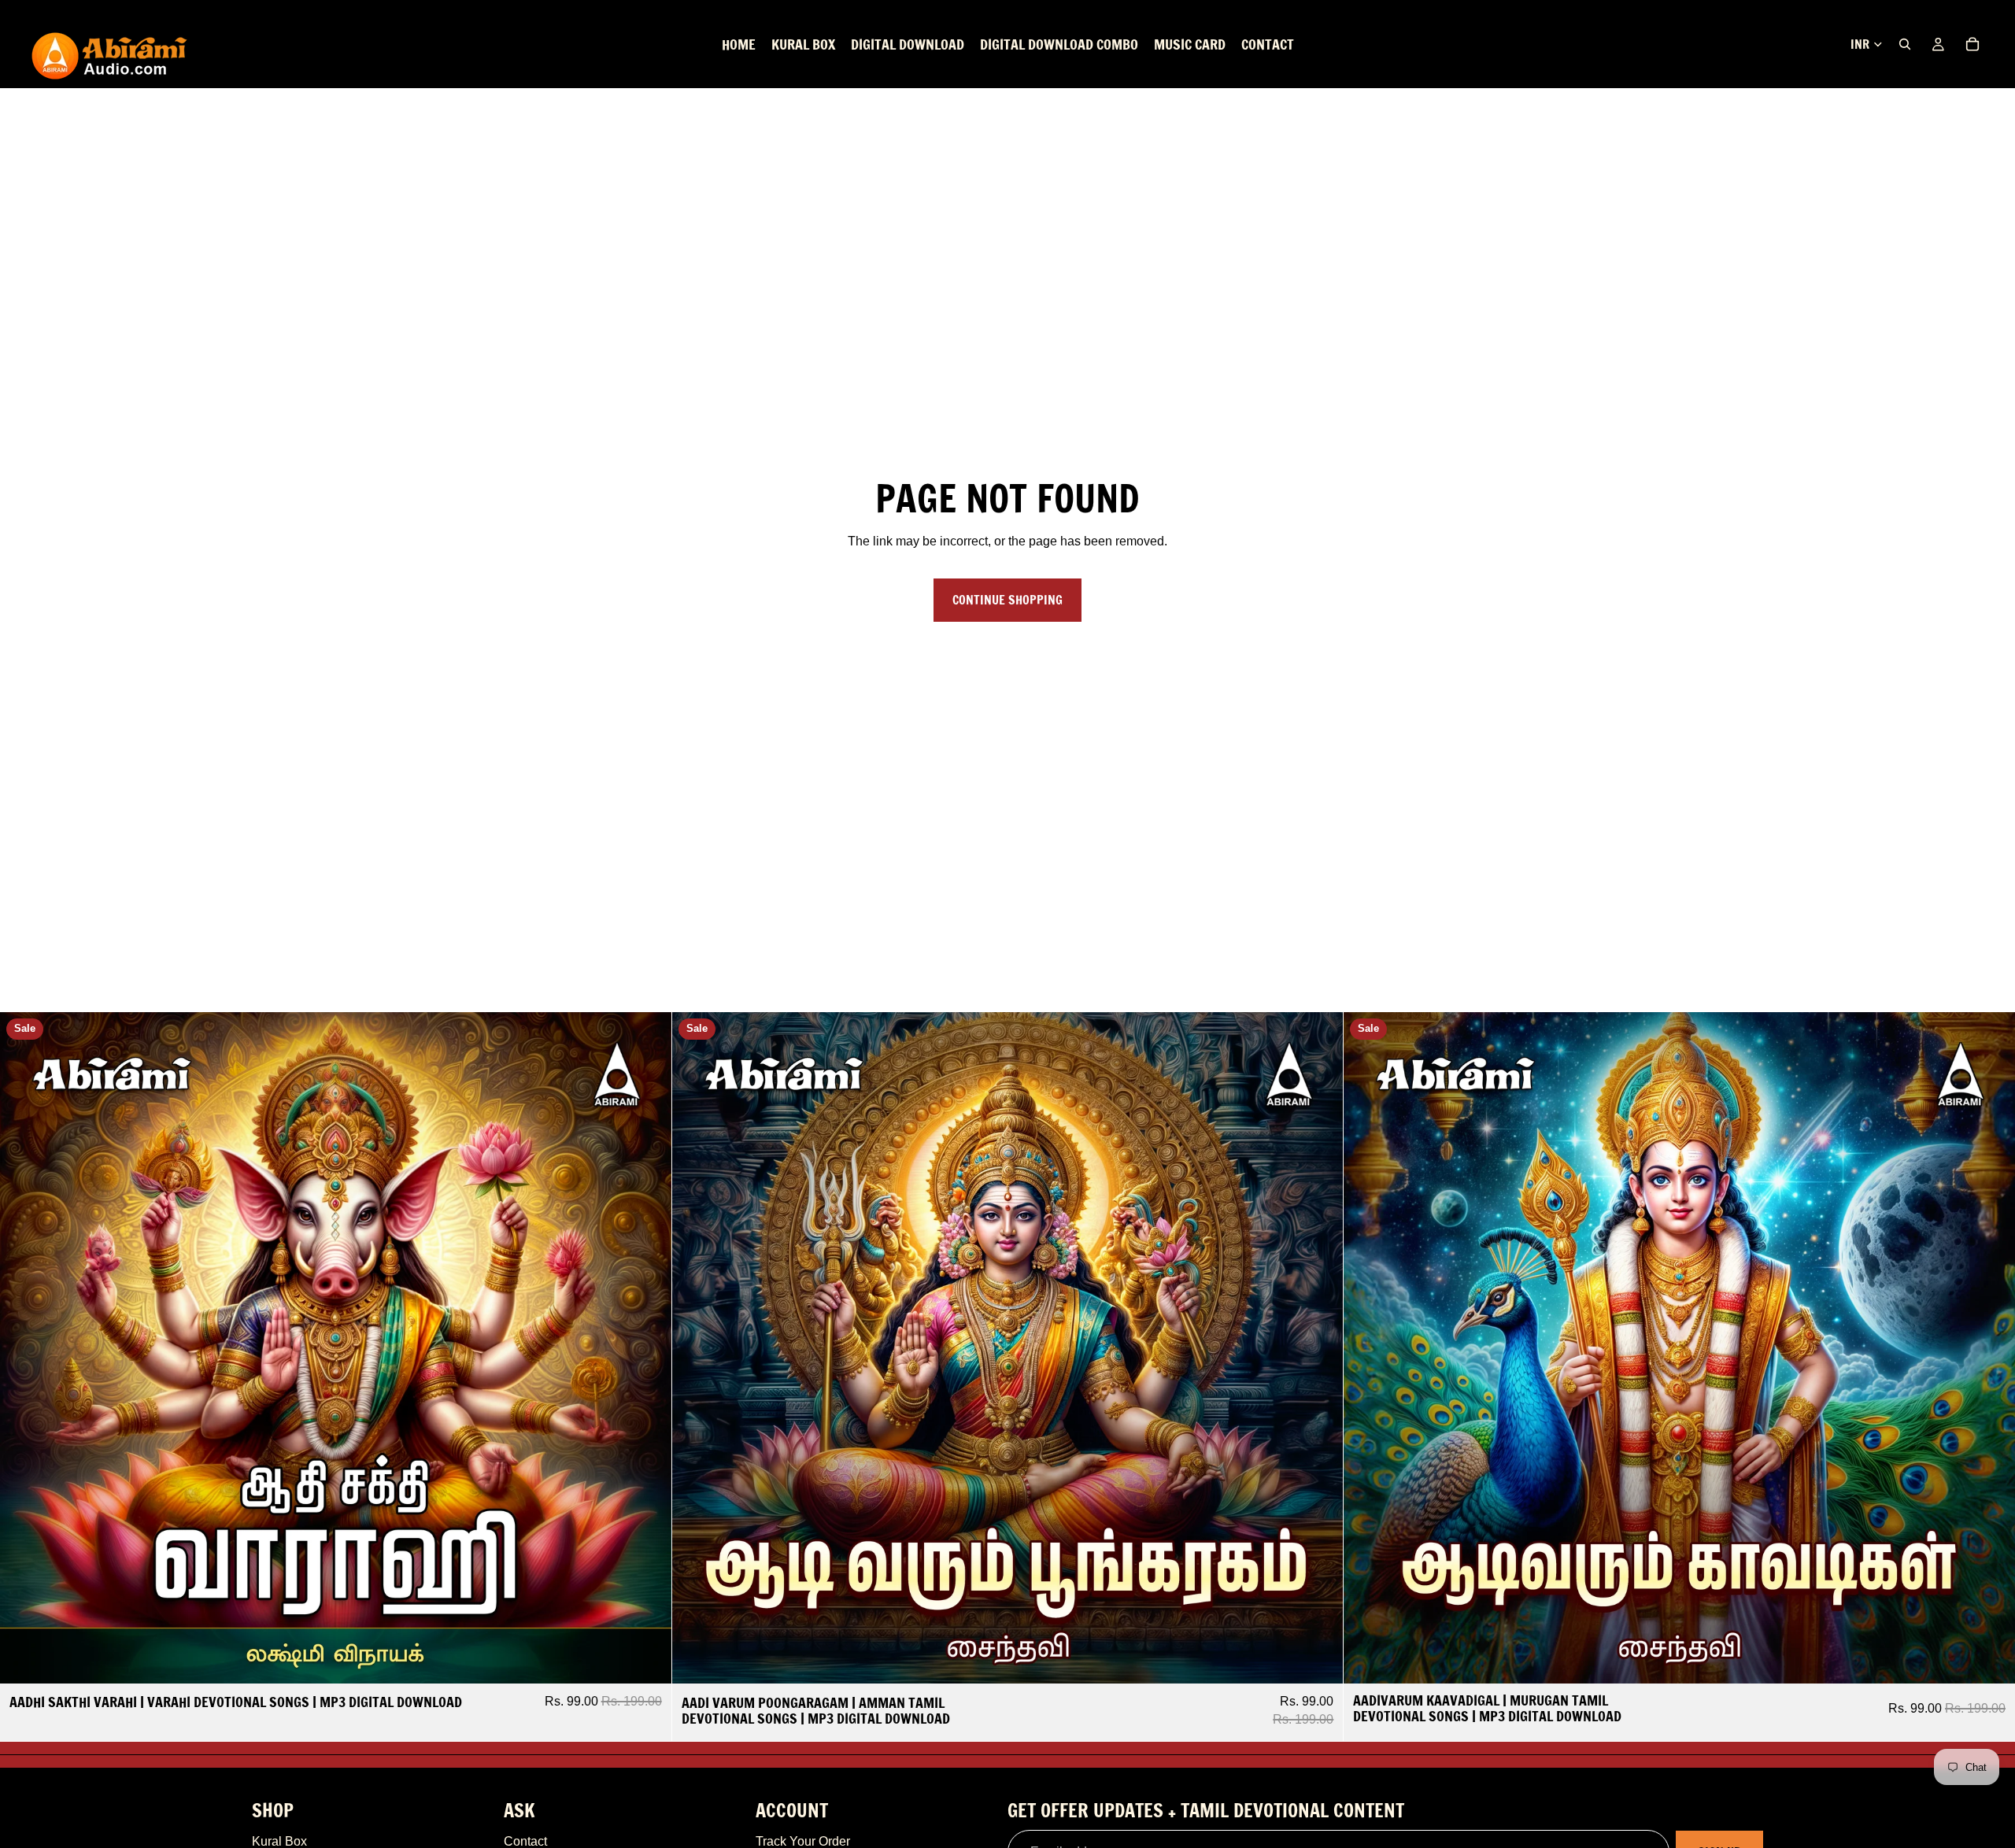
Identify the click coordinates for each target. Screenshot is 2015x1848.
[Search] (1905, 44)
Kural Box (279, 1841)
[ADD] (647, 1660)
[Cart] (1972, 44)
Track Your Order (803, 1841)
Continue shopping (1007, 600)
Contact (525, 1841)
